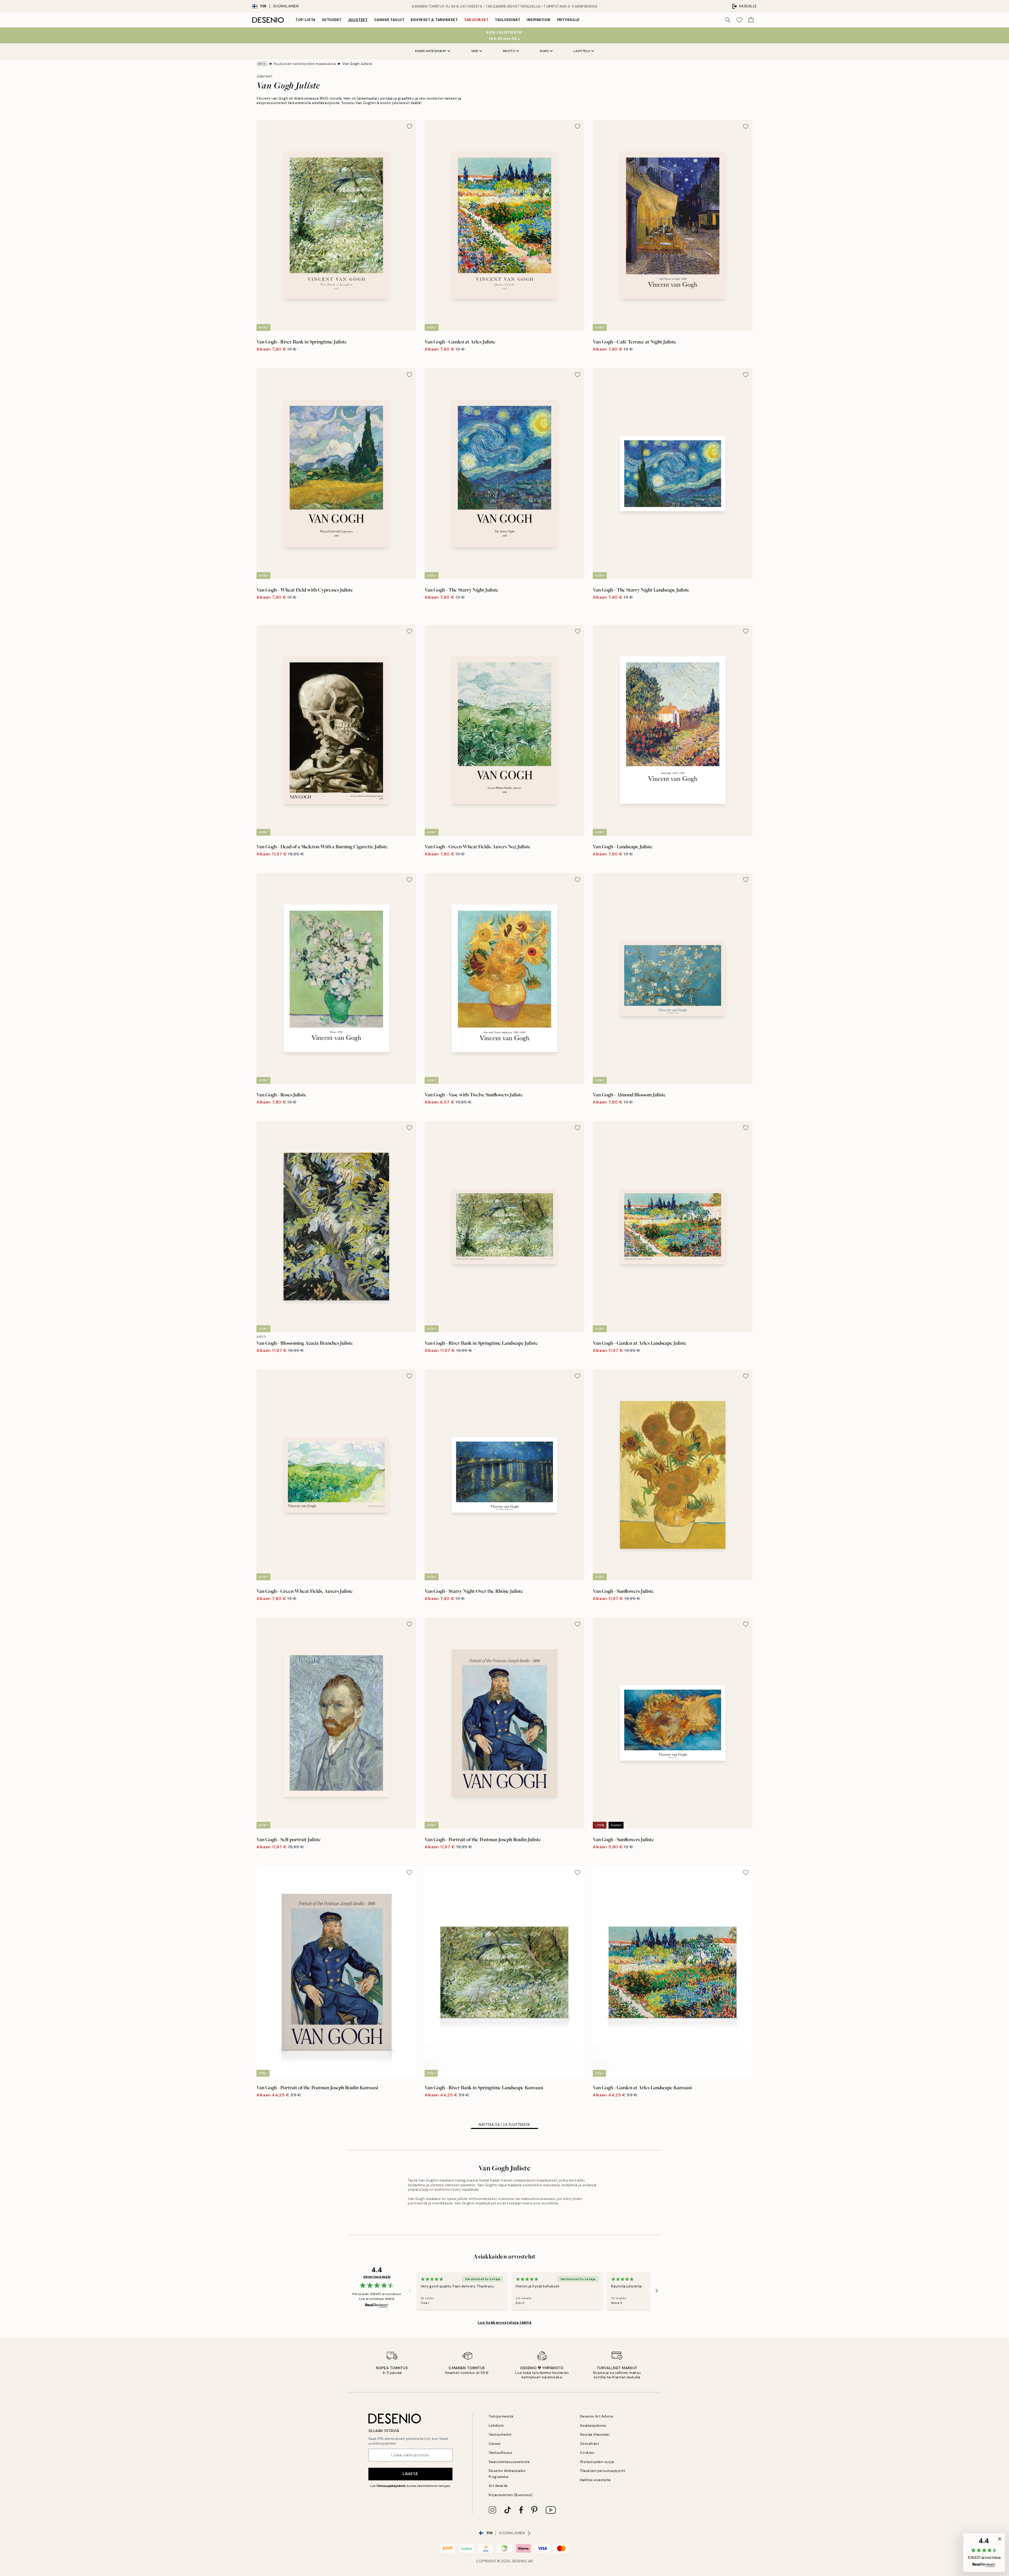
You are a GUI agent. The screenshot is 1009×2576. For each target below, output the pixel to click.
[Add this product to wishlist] (409, 126)
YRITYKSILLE (568, 20)
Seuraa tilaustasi (595, 2434)
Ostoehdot (590, 2444)
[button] (984, 2553)
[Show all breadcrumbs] (262, 64)
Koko (544, 51)
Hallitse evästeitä (595, 2480)
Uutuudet (332, 20)
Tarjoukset (476, 20)
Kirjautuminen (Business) (511, 2495)
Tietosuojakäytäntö (391, 2486)
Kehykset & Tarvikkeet (434, 20)
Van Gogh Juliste (357, 64)
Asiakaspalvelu (593, 2426)
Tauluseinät (508, 20)
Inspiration (539, 20)
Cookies (587, 2453)
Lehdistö (496, 2426)
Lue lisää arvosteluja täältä (505, 2322)
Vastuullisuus (501, 2453)
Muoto (509, 51)
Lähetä (410, 2474)
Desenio (520, 2561)
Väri (475, 51)
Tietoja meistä (501, 2416)
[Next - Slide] (657, 2291)
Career (495, 2444)
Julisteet (358, 20)
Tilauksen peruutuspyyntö (603, 2471)
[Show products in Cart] (751, 20)
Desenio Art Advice (597, 2416)
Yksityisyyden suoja (597, 2462)
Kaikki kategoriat (431, 51)
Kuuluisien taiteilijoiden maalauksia (305, 64)
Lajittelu (582, 51)
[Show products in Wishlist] (739, 20)
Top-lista (305, 20)
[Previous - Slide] (410, 2291)
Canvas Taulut (389, 20)
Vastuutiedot (500, 2434)
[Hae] (728, 20)
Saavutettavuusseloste (509, 2462)
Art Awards (498, 2486)
